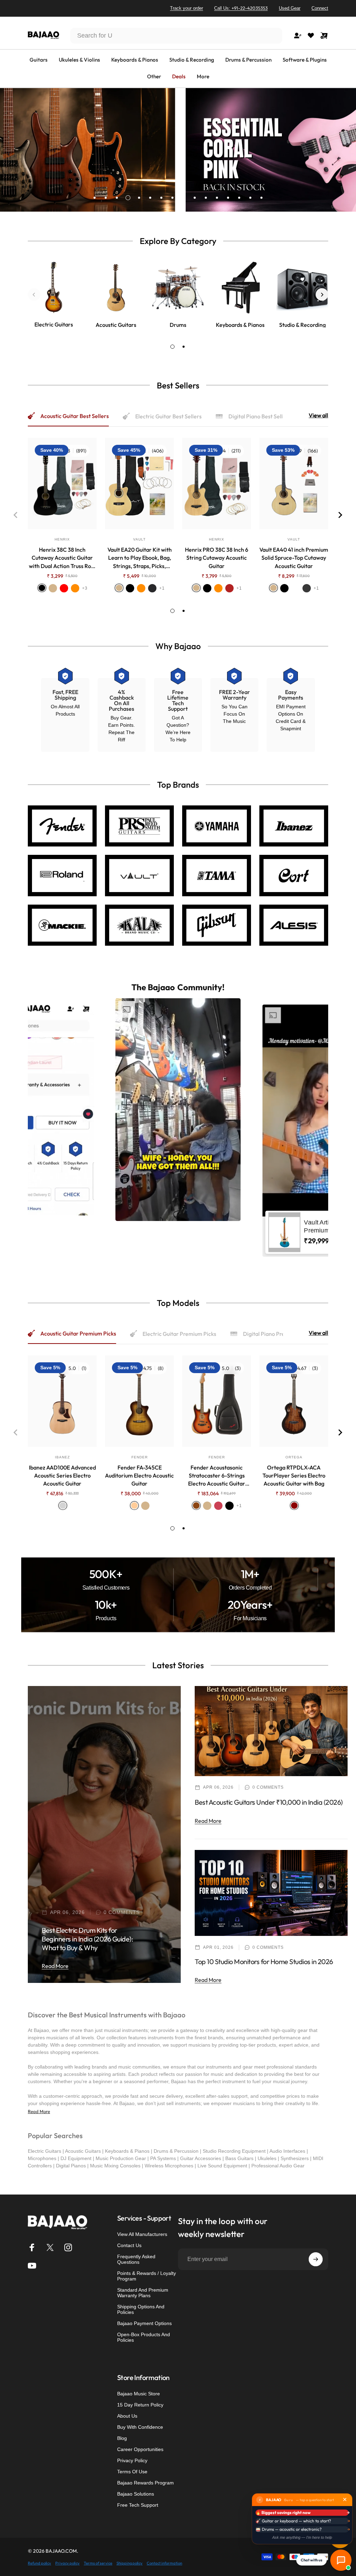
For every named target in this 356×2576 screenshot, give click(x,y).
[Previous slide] (34, 294)
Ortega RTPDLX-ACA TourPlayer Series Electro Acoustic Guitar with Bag (294, 1475)
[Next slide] (322, 294)
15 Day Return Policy (140, 2405)
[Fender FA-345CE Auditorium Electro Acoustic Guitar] (139, 1401)
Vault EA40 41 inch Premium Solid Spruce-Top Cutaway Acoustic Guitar (294, 558)
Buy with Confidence (140, 2427)
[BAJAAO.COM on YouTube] (32, 2266)
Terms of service (98, 2563)
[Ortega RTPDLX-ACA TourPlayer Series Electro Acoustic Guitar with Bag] (294, 1401)
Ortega (294, 1457)
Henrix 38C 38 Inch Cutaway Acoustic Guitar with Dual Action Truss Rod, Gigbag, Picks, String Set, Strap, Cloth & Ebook (62, 558)
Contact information (164, 2563)
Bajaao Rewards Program (145, 2483)
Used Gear (290, 8)
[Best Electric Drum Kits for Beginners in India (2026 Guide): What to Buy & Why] (104, 1834)
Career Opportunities (140, 2449)
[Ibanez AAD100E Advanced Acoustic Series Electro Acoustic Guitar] (62, 1401)
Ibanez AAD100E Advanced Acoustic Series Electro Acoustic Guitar (62, 1475)
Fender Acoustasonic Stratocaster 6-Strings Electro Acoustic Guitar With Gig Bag (217, 1476)
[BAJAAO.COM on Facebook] (32, 2247)
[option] (178, 1110)
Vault (139, 539)
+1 (162, 588)
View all (318, 415)
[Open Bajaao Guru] (341, 2560)
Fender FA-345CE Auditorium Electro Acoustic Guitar (139, 1475)
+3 (85, 588)
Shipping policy (130, 2563)
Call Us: (241, 8)
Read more (55, 1966)
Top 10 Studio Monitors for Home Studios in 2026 (264, 1961)
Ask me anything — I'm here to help (302, 2537)
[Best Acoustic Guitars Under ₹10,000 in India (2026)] (271, 1731)
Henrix (62, 539)
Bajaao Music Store (139, 2394)
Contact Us (129, 2245)
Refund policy (39, 2563)
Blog (122, 2438)
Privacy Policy (132, 2460)
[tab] (172, 347)
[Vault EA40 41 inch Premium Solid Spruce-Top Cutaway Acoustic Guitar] (294, 484)
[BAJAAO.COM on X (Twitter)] (50, 2247)
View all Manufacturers (142, 2234)
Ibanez (62, 1457)
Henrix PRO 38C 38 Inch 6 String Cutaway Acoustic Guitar (217, 558)
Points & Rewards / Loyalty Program (147, 2276)
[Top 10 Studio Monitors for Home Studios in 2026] (271, 1893)
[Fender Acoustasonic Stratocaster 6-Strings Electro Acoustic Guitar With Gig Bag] (217, 1401)
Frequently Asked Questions (136, 2259)
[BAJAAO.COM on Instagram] (68, 2247)
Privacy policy (67, 2563)
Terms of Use (132, 2472)
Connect (320, 8)
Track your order (187, 8)
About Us (127, 2416)
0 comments (122, 1912)
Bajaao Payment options (144, 2323)
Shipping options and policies (141, 2309)
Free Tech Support (138, 2505)
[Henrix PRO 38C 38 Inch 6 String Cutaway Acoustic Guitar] (217, 484)
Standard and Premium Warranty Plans (143, 2293)
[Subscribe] (316, 2259)
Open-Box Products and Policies (144, 2337)
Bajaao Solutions (136, 2494)
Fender (140, 1457)
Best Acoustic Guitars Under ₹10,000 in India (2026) (269, 1802)
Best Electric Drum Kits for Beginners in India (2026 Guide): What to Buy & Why (87, 1939)
